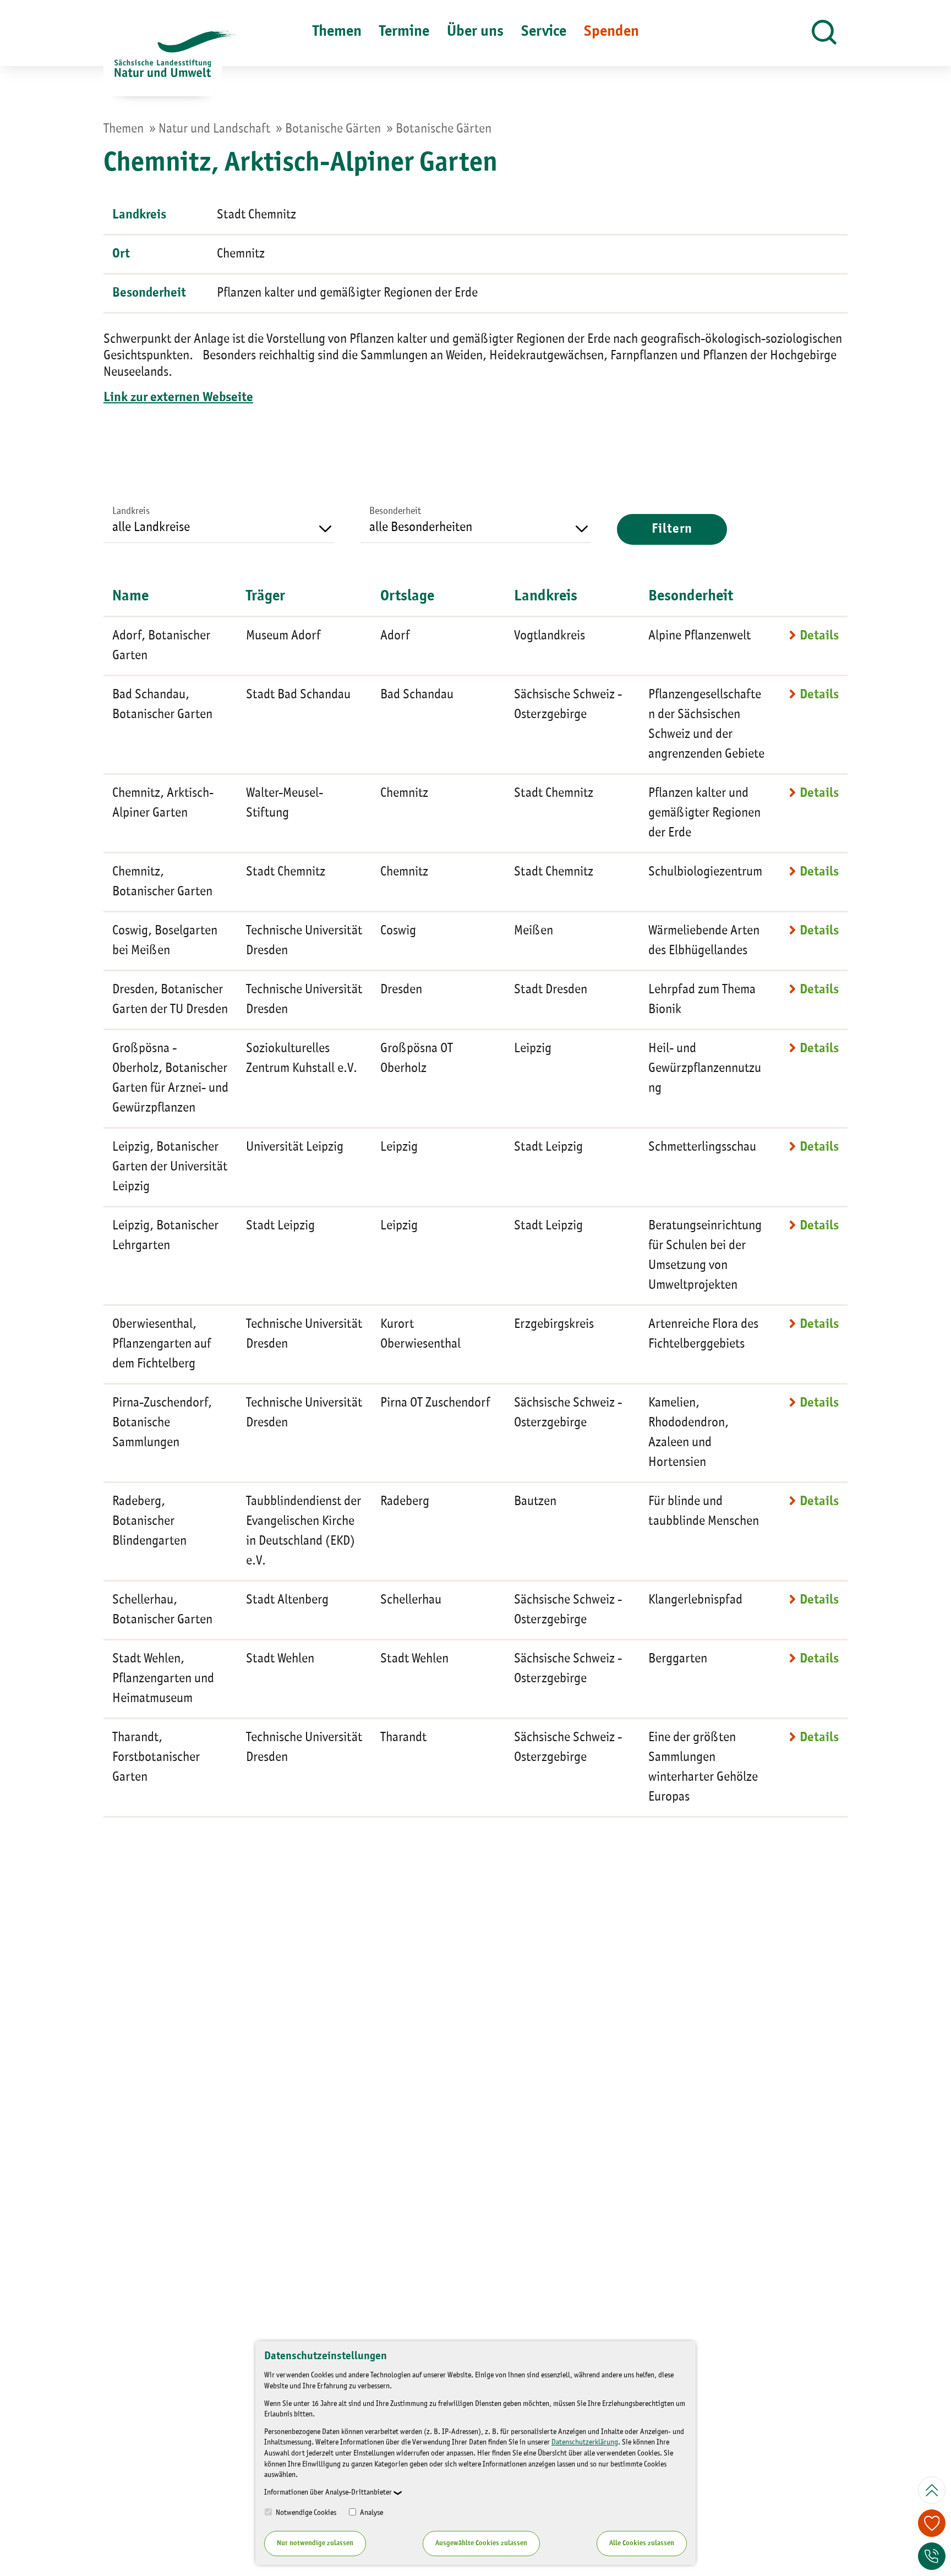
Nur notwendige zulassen (315, 2543)
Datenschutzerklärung (585, 2442)
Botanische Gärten (333, 129)
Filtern (672, 529)
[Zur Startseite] (163, 63)
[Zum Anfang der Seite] (932, 2490)
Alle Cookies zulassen (642, 2543)
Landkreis (131, 511)
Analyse (371, 2513)
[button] (824, 33)
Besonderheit (395, 511)
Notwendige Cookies (305, 2513)
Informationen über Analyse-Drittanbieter (328, 2492)
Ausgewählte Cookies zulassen (481, 2543)
